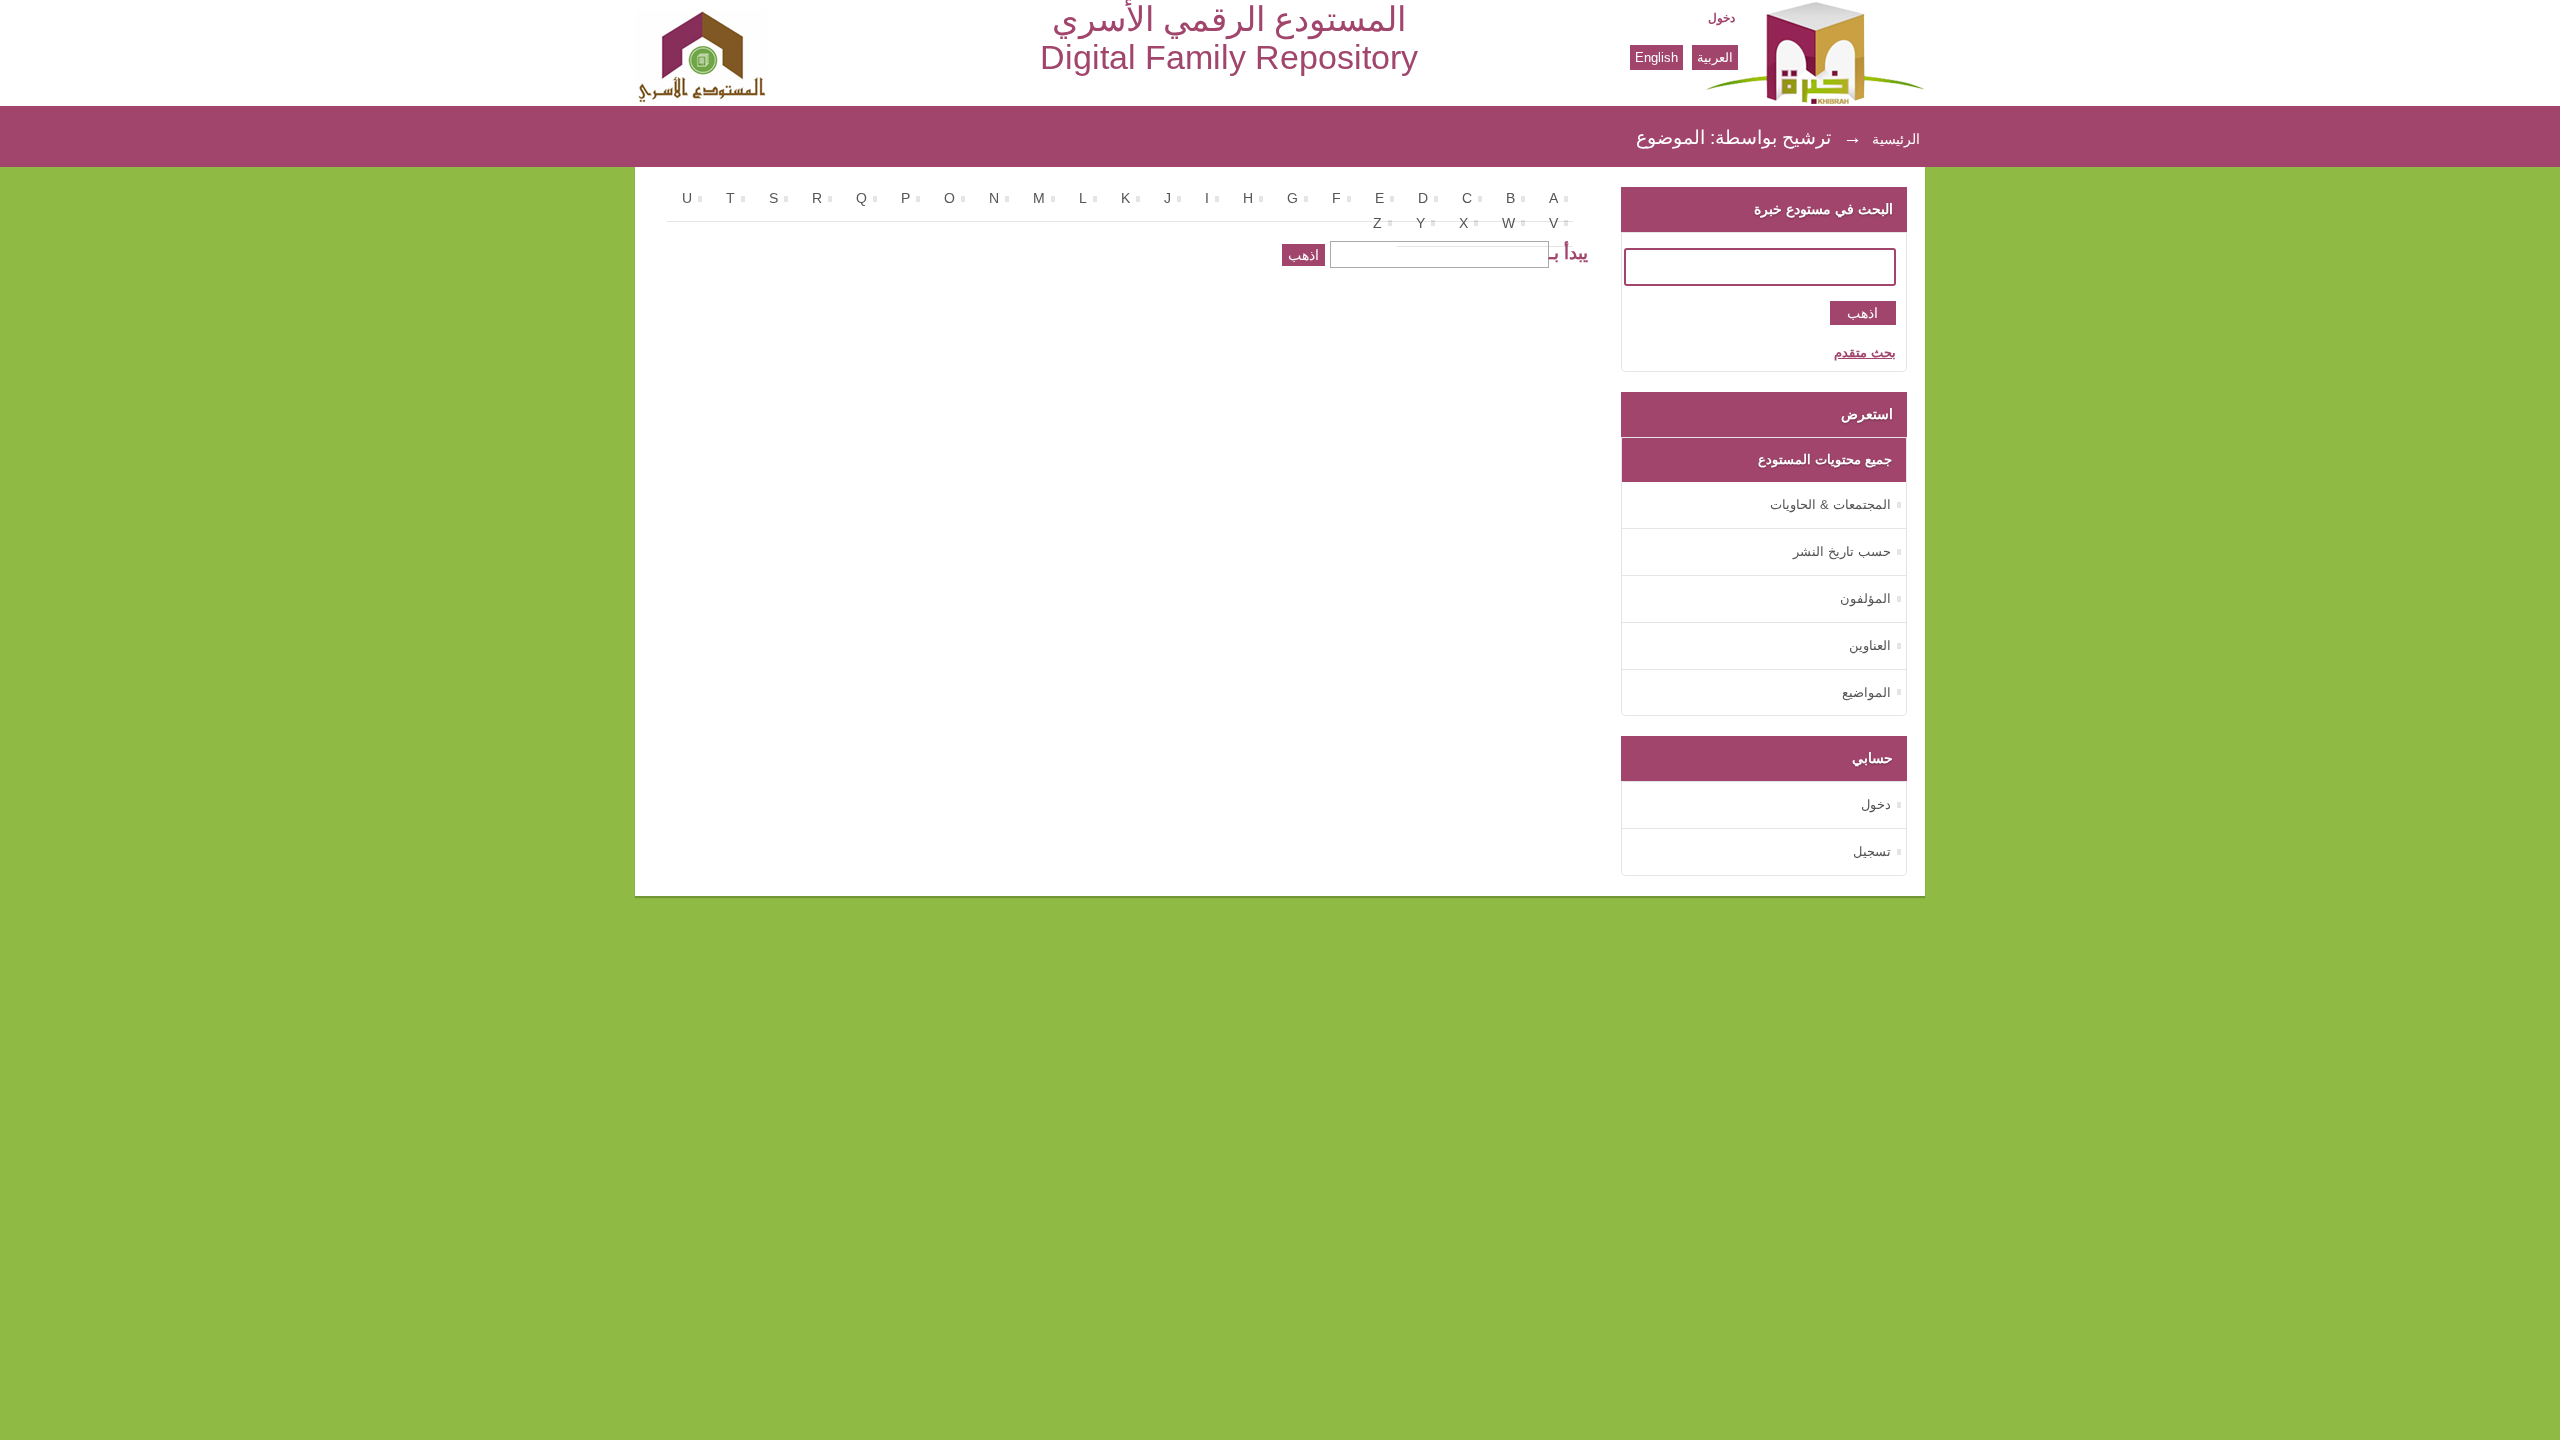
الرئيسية (1896, 139)
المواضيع (1866, 692)
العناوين (1870, 645)
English (1656, 57)
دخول (1721, 18)
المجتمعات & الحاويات (1830, 504)
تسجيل (1872, 851)
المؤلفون (1865, 598)
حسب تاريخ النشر (1842, 551)
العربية (1715, 57)
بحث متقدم (1865, 352)
